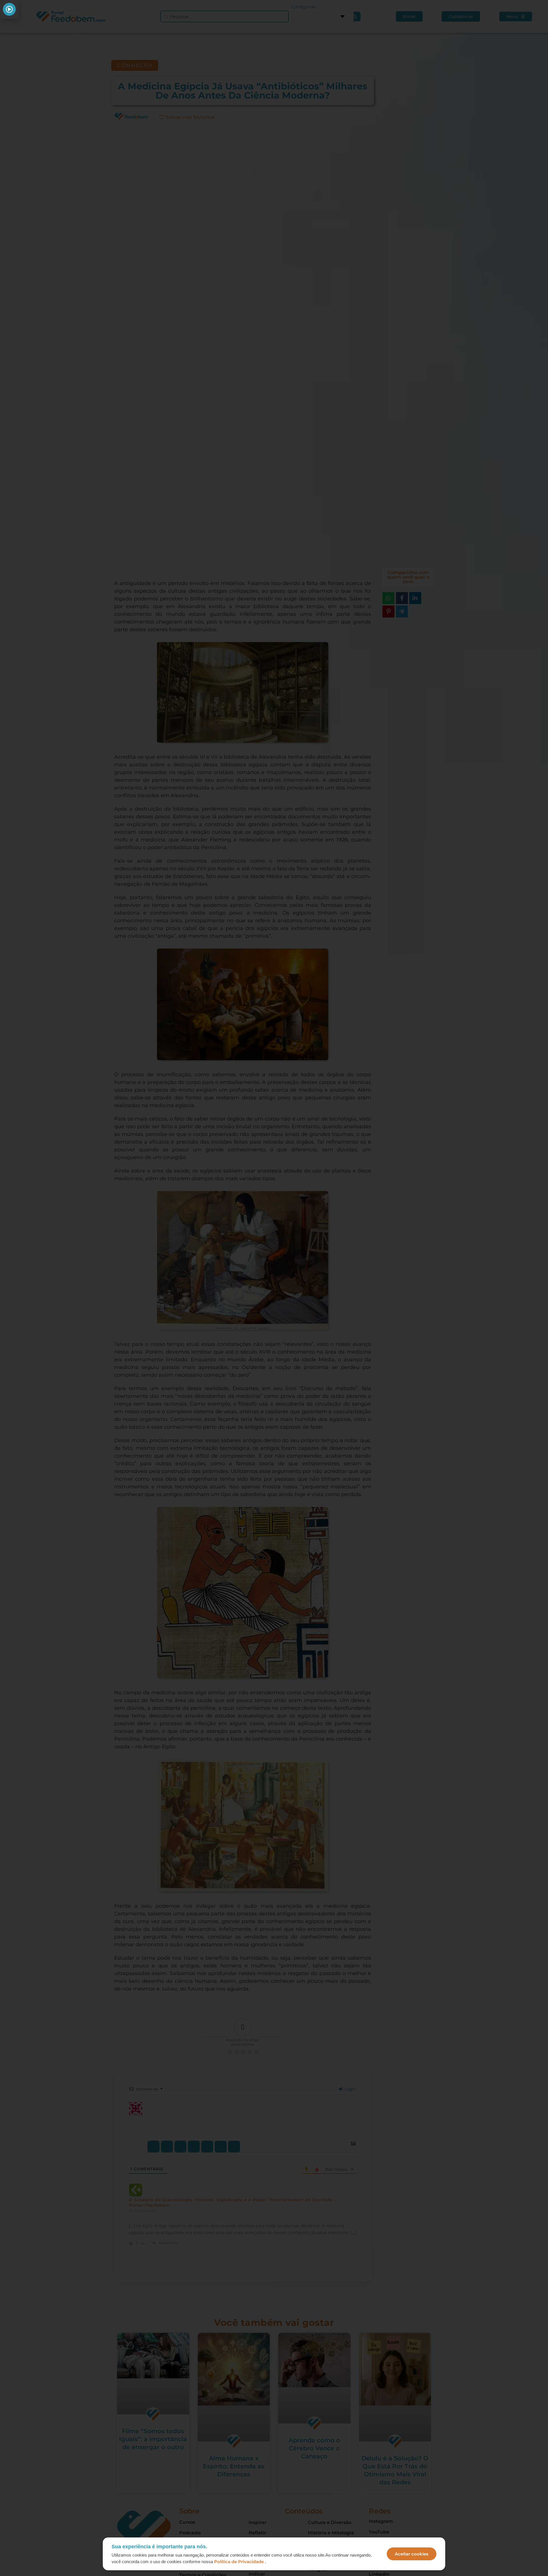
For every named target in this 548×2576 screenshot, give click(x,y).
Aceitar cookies (412, 2554)
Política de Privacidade (239, 2562)
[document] (274, 1288)
